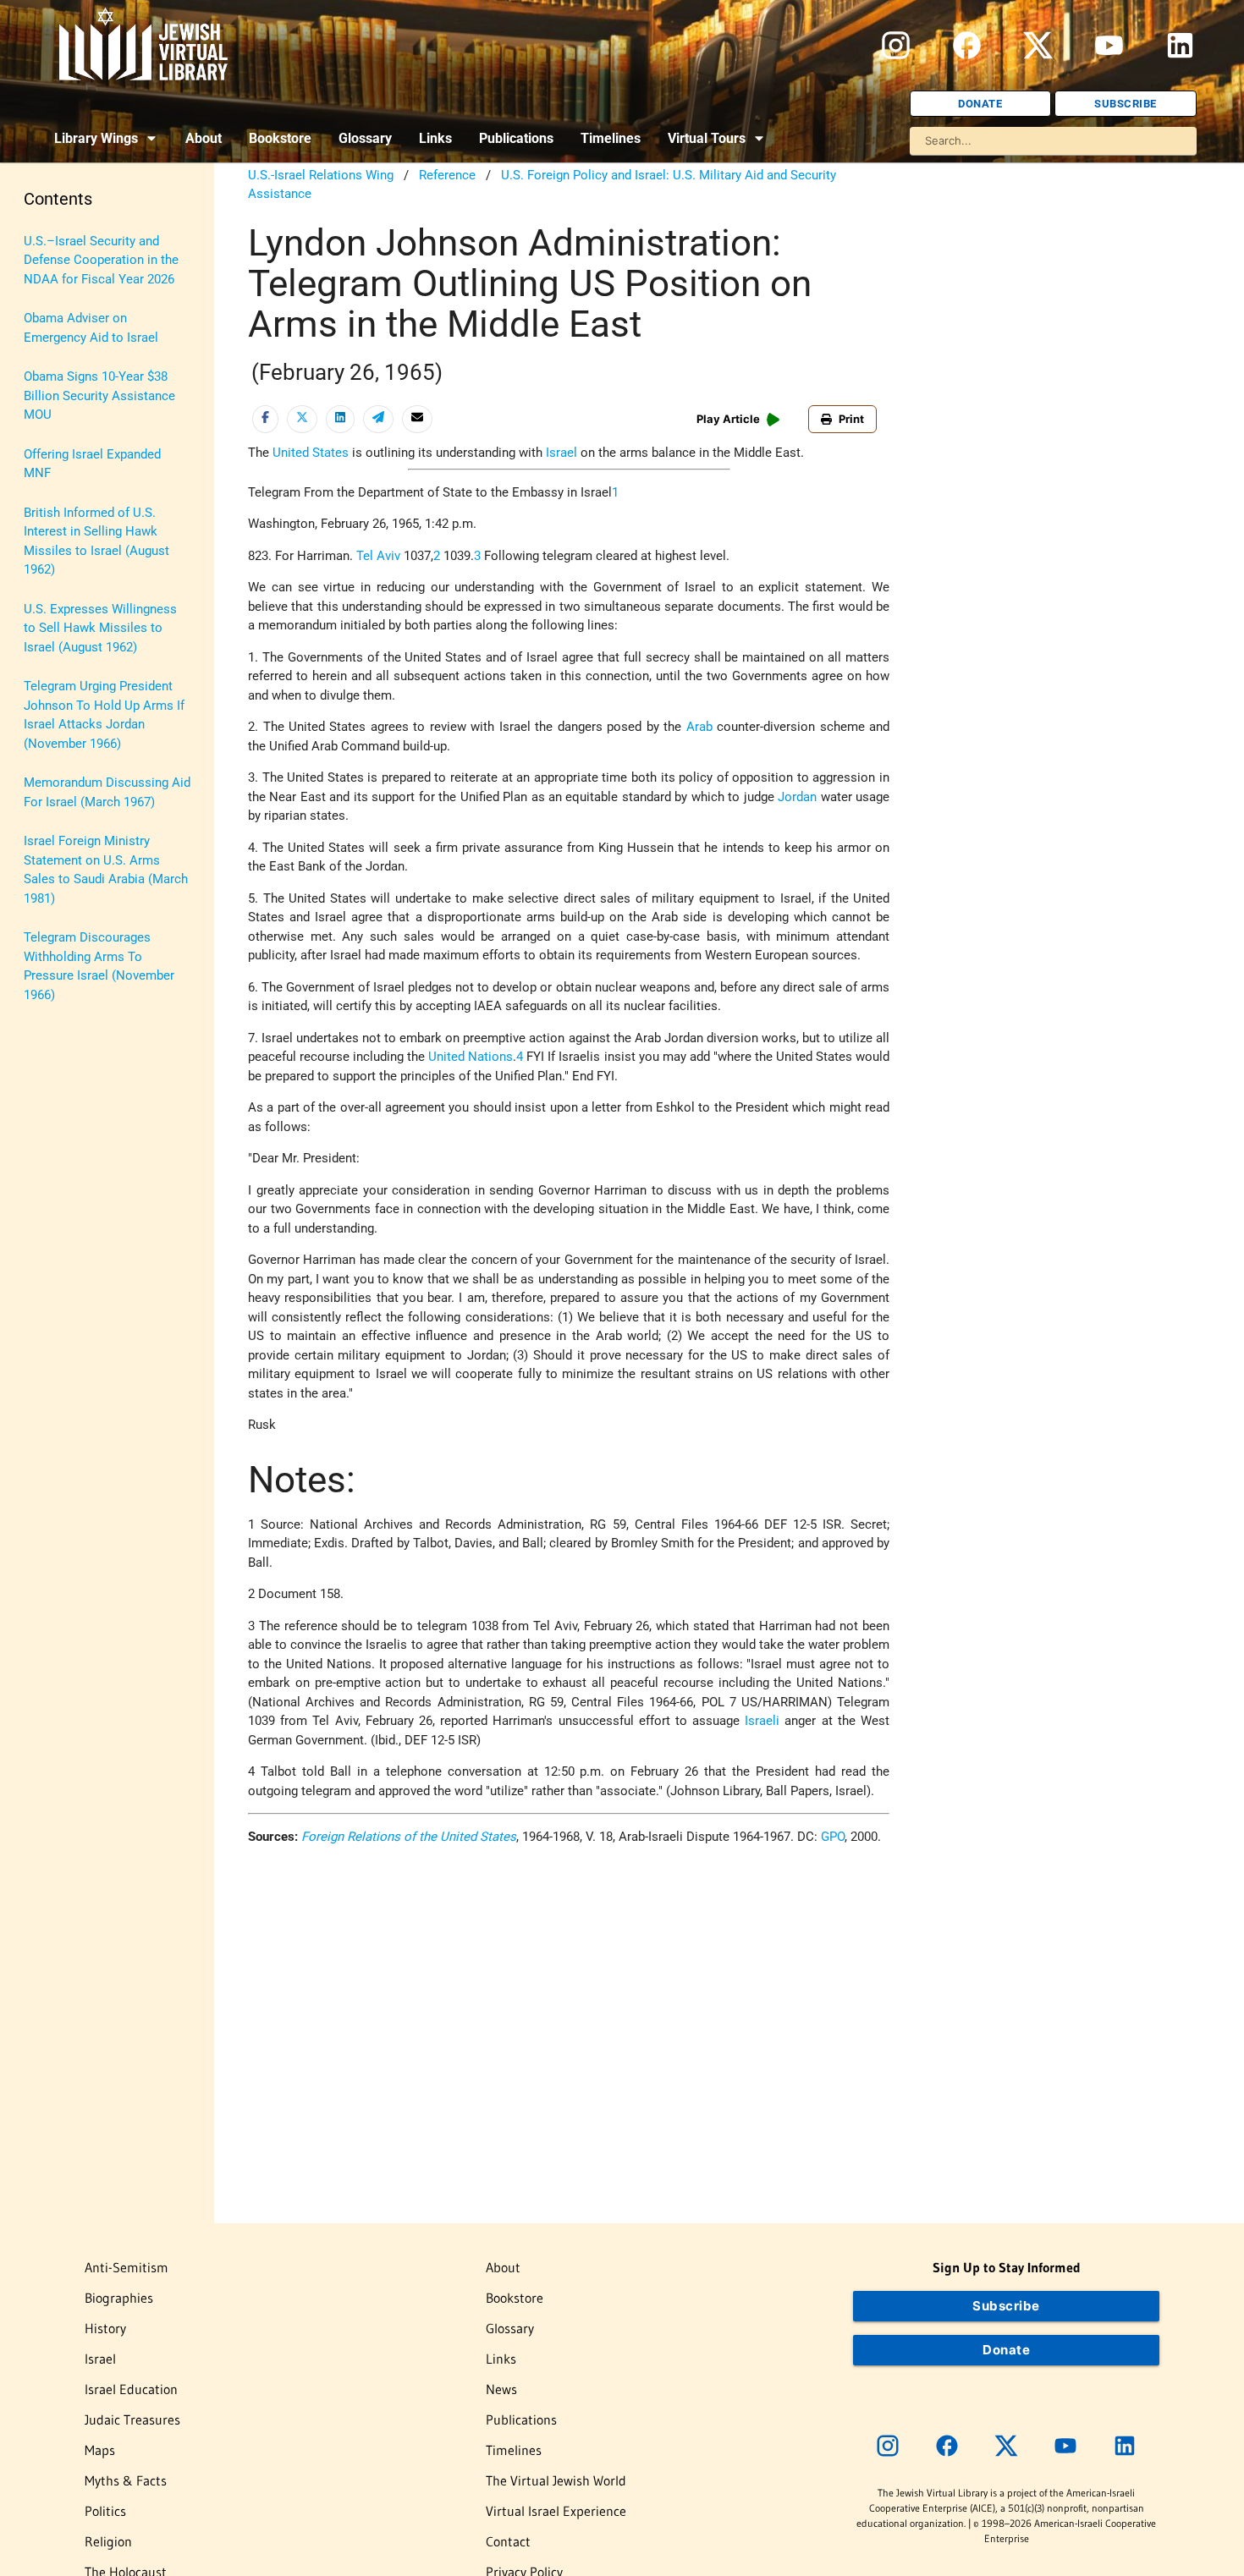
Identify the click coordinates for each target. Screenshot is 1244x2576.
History (105, 2328)
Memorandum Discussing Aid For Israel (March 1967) (107, 792)
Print (851, 419)
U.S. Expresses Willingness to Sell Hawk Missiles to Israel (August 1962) (100, 628)
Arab (699, 727)
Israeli (762, 1721)
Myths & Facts (126, 2480)
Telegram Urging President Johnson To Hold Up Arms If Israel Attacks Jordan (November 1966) (104, 715)
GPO (833, 1837)
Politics (105, 2511)
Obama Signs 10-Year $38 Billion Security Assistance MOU (99, 395)
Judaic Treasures (132, 2419)
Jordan (797, 797)
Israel (561, 453)
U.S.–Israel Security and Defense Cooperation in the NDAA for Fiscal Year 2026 (101, 260)
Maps (100, 2450)
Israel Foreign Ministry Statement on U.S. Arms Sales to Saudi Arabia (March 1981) (106, 870)
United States (311, 453)
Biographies (119, 2298)
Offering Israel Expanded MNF (92, 464)
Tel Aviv (378, 556)
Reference (447, 175)
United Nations (471, 1057)
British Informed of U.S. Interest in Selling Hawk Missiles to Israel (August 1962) (96, 541)
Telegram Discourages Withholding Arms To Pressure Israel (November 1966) (99, 966)
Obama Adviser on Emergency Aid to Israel (91, 328)
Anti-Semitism (127, 2267)
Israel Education (131, 2389)
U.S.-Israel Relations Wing (321, 175)
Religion (108, 2541)
